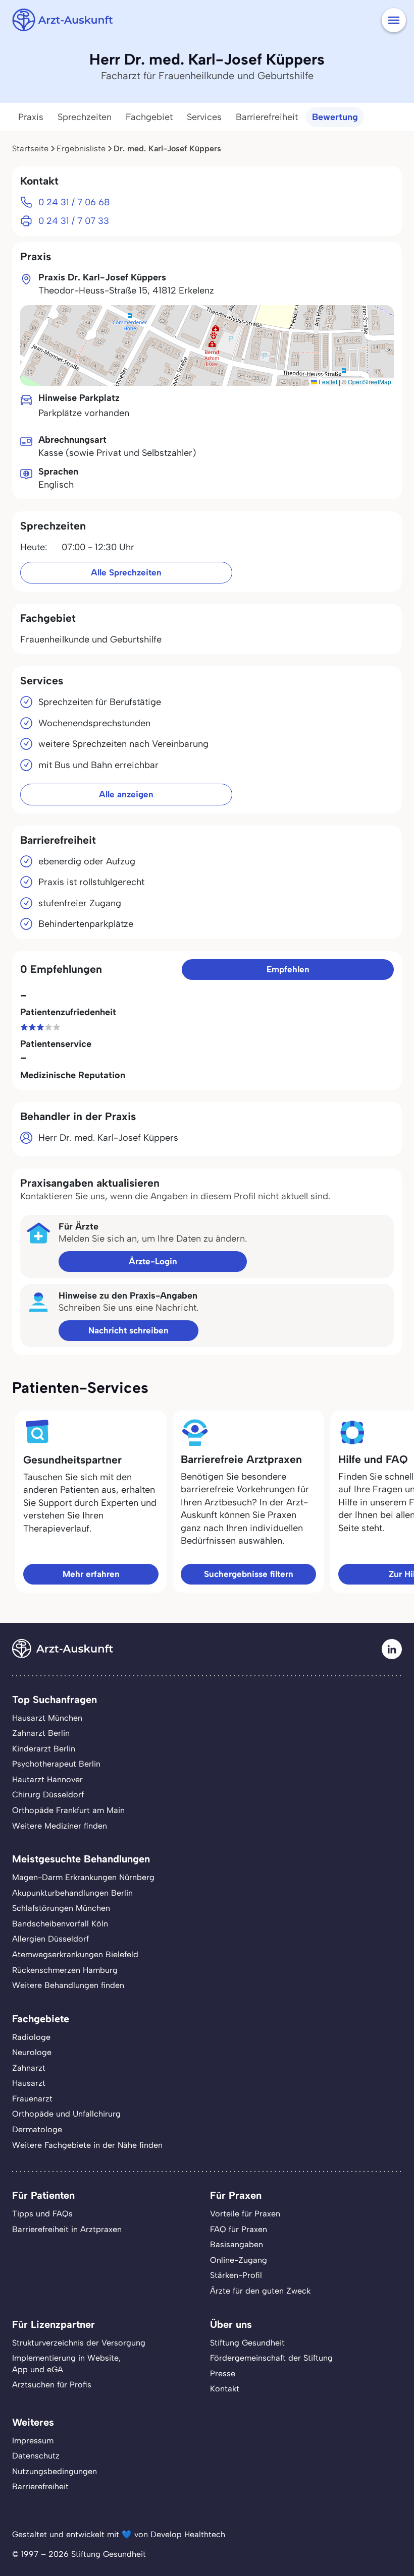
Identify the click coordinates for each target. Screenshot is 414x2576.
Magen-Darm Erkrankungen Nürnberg (83, 1877)
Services (204, 117)
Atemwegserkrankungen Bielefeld (75, 1954)
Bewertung (335, 117)
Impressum (33, 2441)
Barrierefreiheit (267, 117)
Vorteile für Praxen (245, 2214)
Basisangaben (237, 2244)
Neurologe (32, 2052)
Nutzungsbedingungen (55, 2471)
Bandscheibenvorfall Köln (60, 1924)
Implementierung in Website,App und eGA (66, 2364)
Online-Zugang (239, 2260)
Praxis (31, 117)
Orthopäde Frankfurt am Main (68, 1810)
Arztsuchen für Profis (52, 2385)
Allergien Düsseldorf (50, 1939)
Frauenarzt (32, 2099)
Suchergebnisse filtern (249, 1574)
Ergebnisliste (81, 149)
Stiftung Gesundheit (247, 2343)
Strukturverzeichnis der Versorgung (79, 2343)
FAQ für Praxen (239, 2229)
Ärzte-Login (153, 1261)
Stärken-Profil (236, 2275)
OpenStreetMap (370, 382)
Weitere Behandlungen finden (68, 1985)
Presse (223, 2374)
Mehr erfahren (91, 1574)
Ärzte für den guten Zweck (260, 2291)
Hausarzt (29, 2083)
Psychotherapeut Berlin (56, 1764)
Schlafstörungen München (61, 1908)
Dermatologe (37, 2129)
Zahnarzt (29, 2068)
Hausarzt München (47, 1718)
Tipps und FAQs (42, 2214)
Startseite (30, 149)
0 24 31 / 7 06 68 (74, 202)
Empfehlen (288, 969)
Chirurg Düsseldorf (48, 1795)
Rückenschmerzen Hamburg (65, 1970)
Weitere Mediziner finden (60, 1826)
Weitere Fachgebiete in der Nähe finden (87, 2145)
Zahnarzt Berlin (41, 1733)
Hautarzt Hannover (47, 1779)
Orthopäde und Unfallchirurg (66, 2114)
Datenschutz (36, 2456)
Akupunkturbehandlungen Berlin (72, 1893)
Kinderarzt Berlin (44, 1749)
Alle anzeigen (126, 794)
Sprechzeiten (85, 117)
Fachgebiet (149, 117)
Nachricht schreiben (128, 1330)
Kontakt (225, 2389)
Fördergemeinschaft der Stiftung (271, 2358)
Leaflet (327, 382)
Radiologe (31, 2037)
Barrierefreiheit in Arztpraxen (67, 2229)
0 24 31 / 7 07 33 (74, 221)
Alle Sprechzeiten (126, 572)
